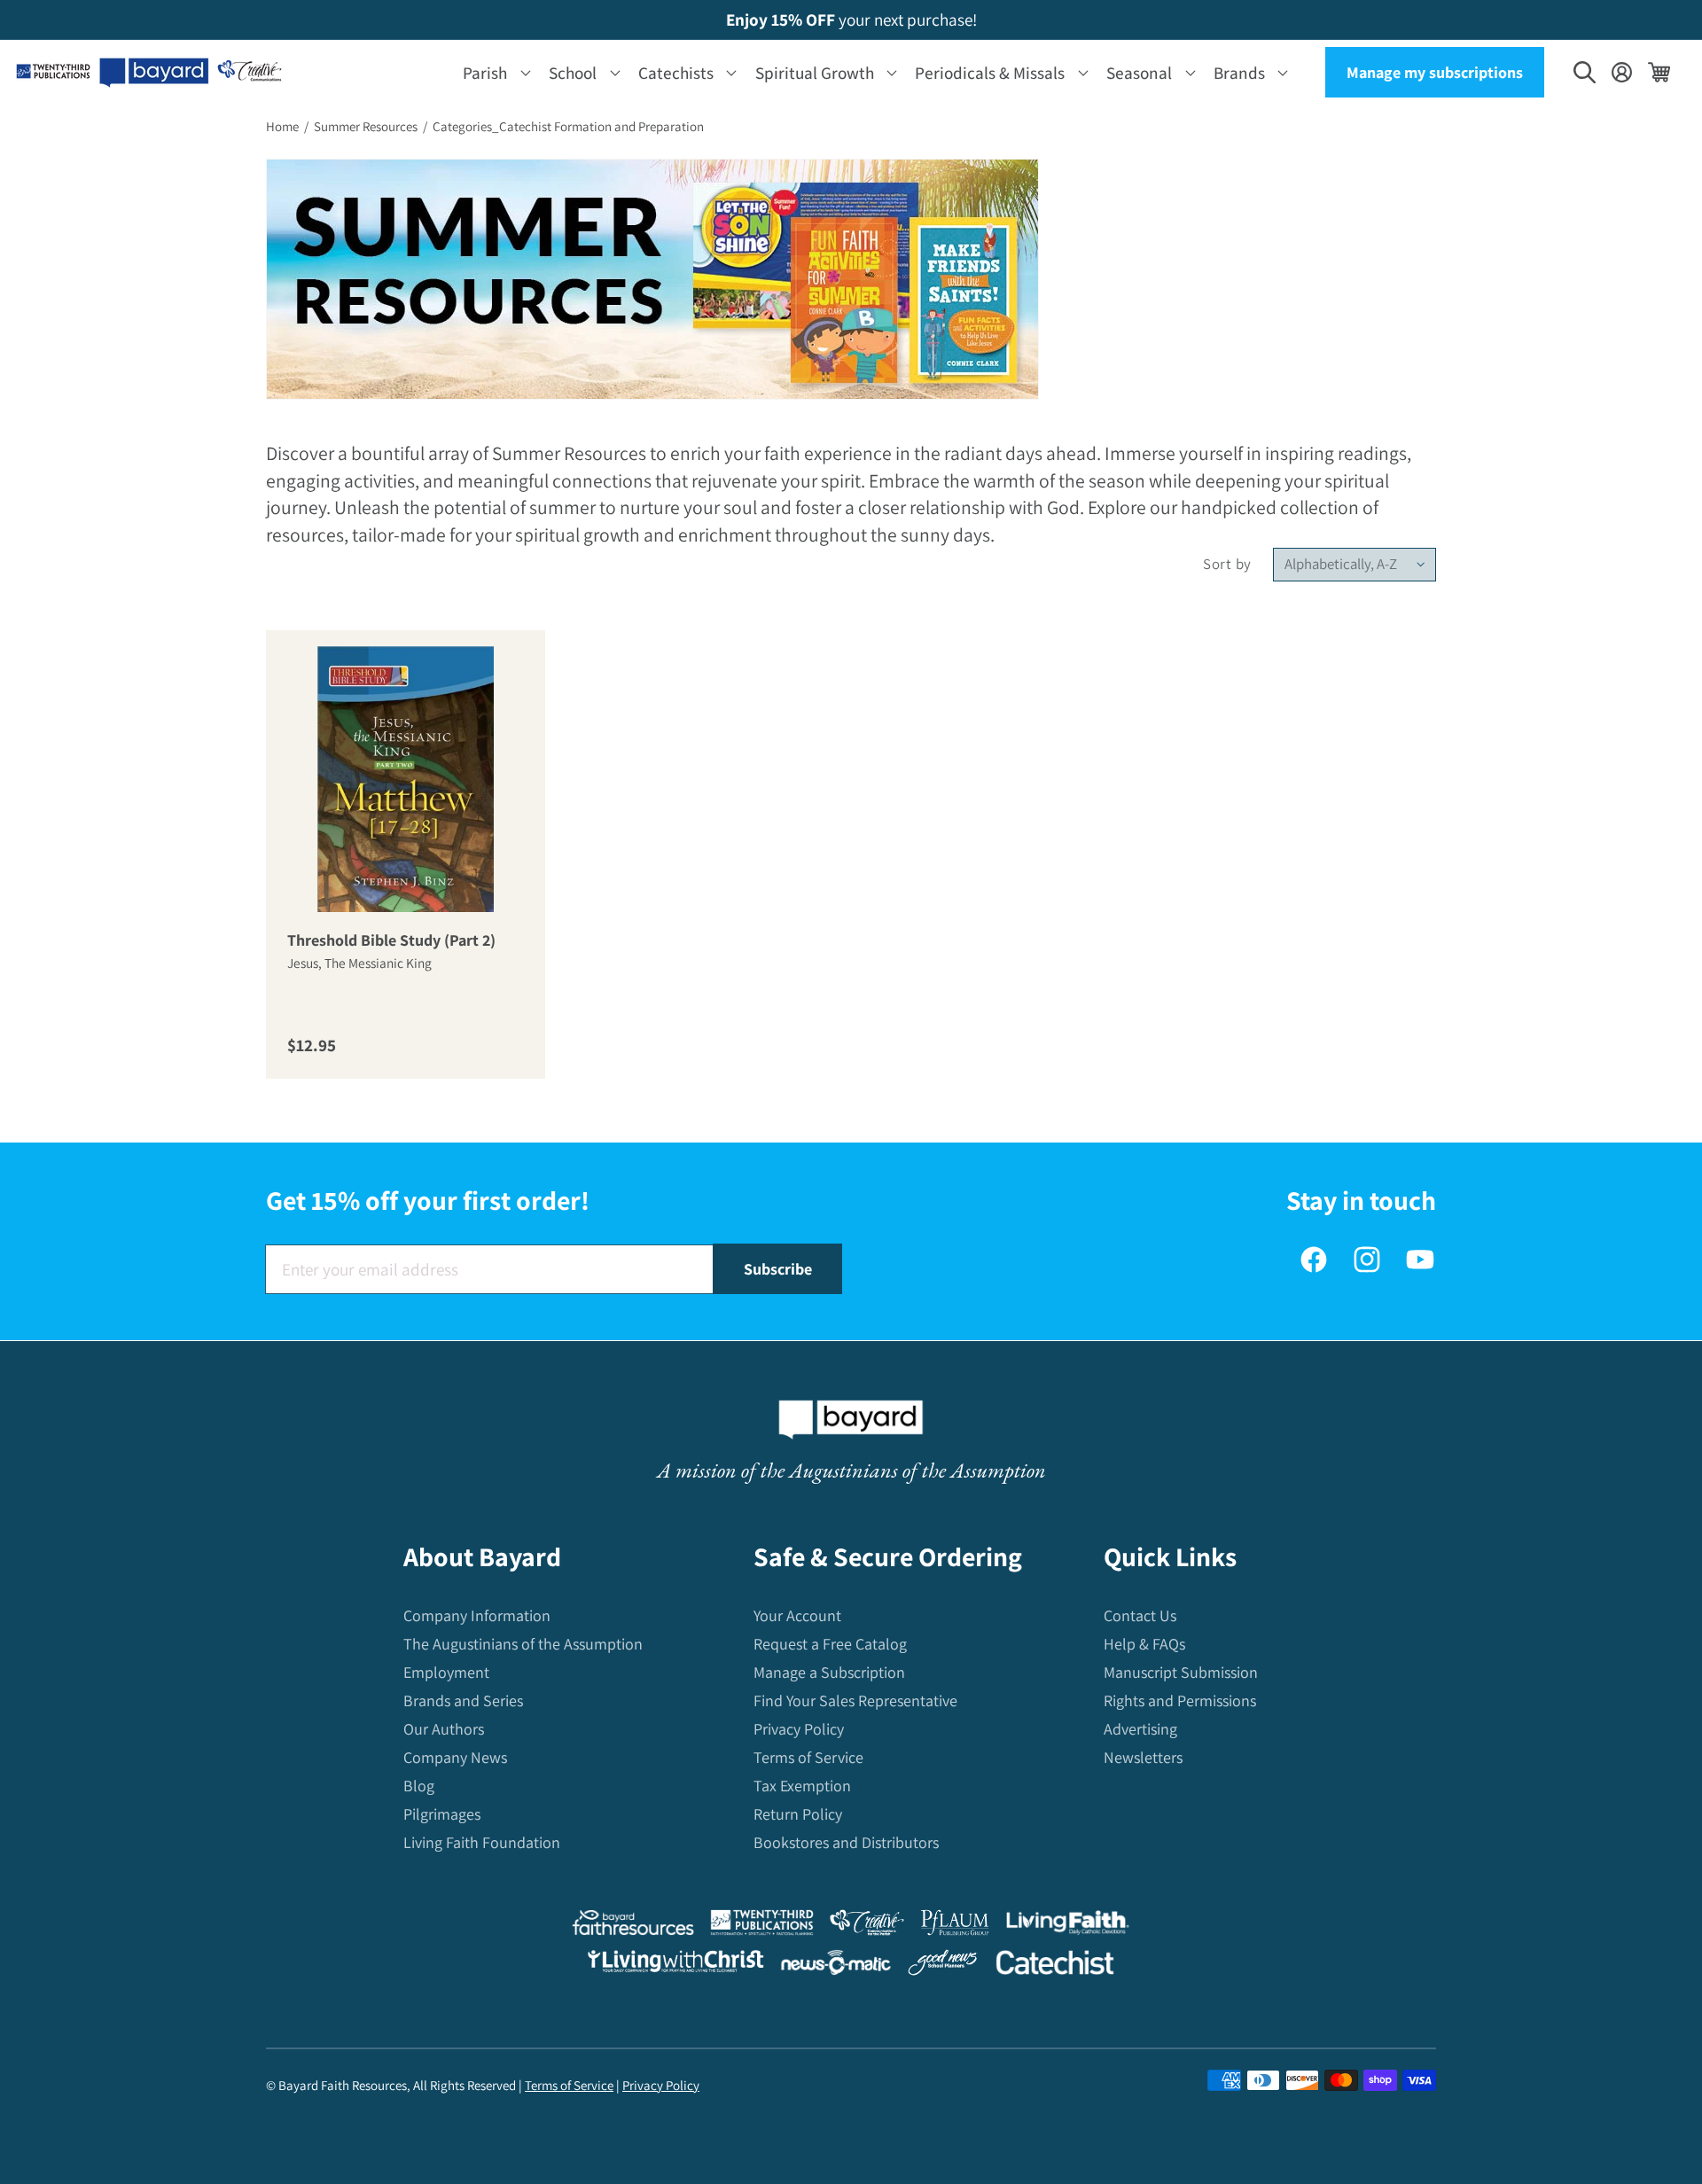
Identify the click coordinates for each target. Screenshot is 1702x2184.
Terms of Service (808, 1757)
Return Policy (798, 1814)
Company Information (477, 1615)
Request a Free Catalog (830, 1644)
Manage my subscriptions (1435, 72)
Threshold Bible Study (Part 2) (391, 941)
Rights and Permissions (1180, 1700)
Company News (455, 1757)
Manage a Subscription (829, 1672)
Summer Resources (366, 126)
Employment (446, 1672)
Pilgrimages (442, 1814)
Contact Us (1140, 1615)
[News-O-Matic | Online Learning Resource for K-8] (836, 1966)
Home (282, 126)
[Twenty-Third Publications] (762, 1927)
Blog (419, 1786)
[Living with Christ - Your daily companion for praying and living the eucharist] (675, 1965)
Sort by (1227, 564)
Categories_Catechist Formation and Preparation (568, 126)
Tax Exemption (802, 1786)
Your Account (797, 1615)
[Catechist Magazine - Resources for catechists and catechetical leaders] (1055, 1966)
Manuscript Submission (1181, 1672)
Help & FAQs (1144, 1644)
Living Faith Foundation (482, 1842)
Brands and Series (463, 1700)
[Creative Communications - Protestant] (867, 1927)
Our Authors (444, 1729)
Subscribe (778, 1269)
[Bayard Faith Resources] (633, 1927)
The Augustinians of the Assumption (523, 1644)
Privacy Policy (799, 1729)
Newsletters (1143, 1757)
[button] (493, 72)
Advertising (1140, 1729)
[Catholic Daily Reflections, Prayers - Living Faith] (1068, 1927)
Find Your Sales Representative (855, 1700)
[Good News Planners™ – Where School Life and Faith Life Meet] (943, 1966)
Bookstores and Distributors (846, 1842)
